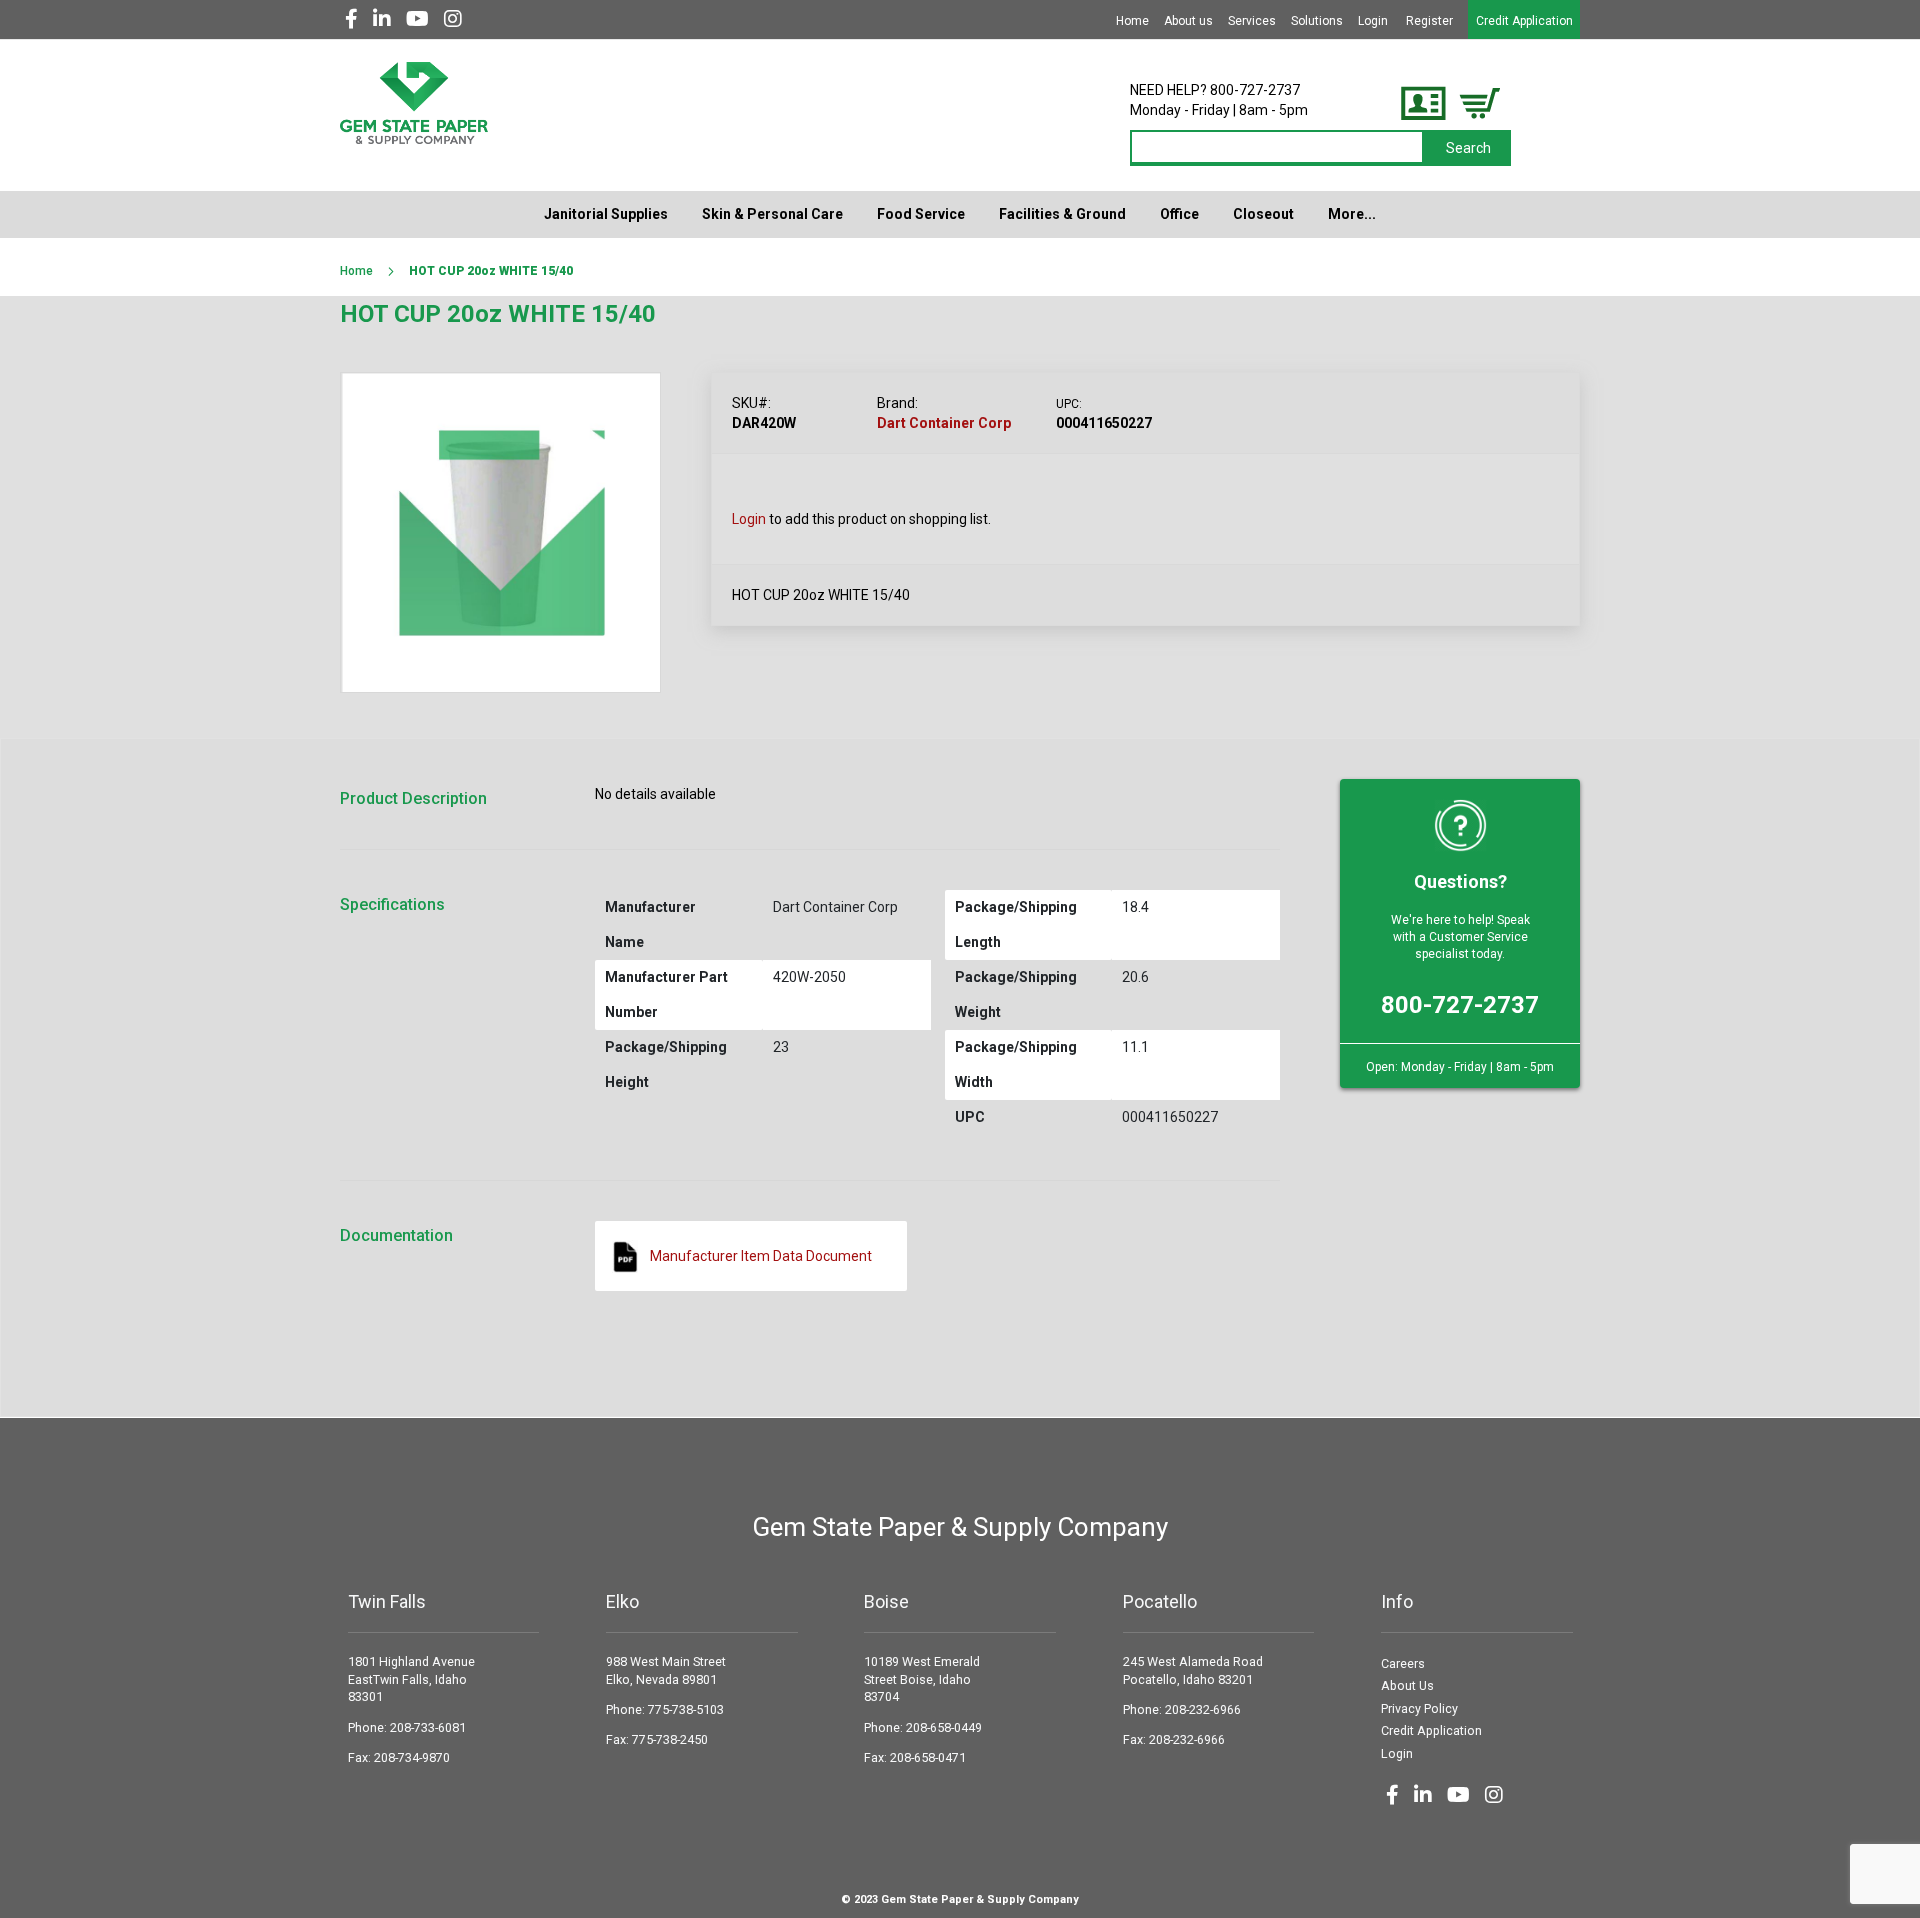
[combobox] (1278, 148)
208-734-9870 (412, 1757)
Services (1252, 21)
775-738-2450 (670, 1739)
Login (1373, 21)
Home (1132, 21)
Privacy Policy (1419, 1708)
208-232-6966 (1203, 1709)
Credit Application (1524, 21)
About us (1188, 21)
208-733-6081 (428, 1727)
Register (1429, 21)
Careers (1403, 1663)
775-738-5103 (686, 1709)
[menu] (960, 214)
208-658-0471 (928, 1757)
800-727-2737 (1460, 1005)
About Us (1407, 1685)
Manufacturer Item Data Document (761, 1256)
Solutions (1317, 21)
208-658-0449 (944, 1727)
